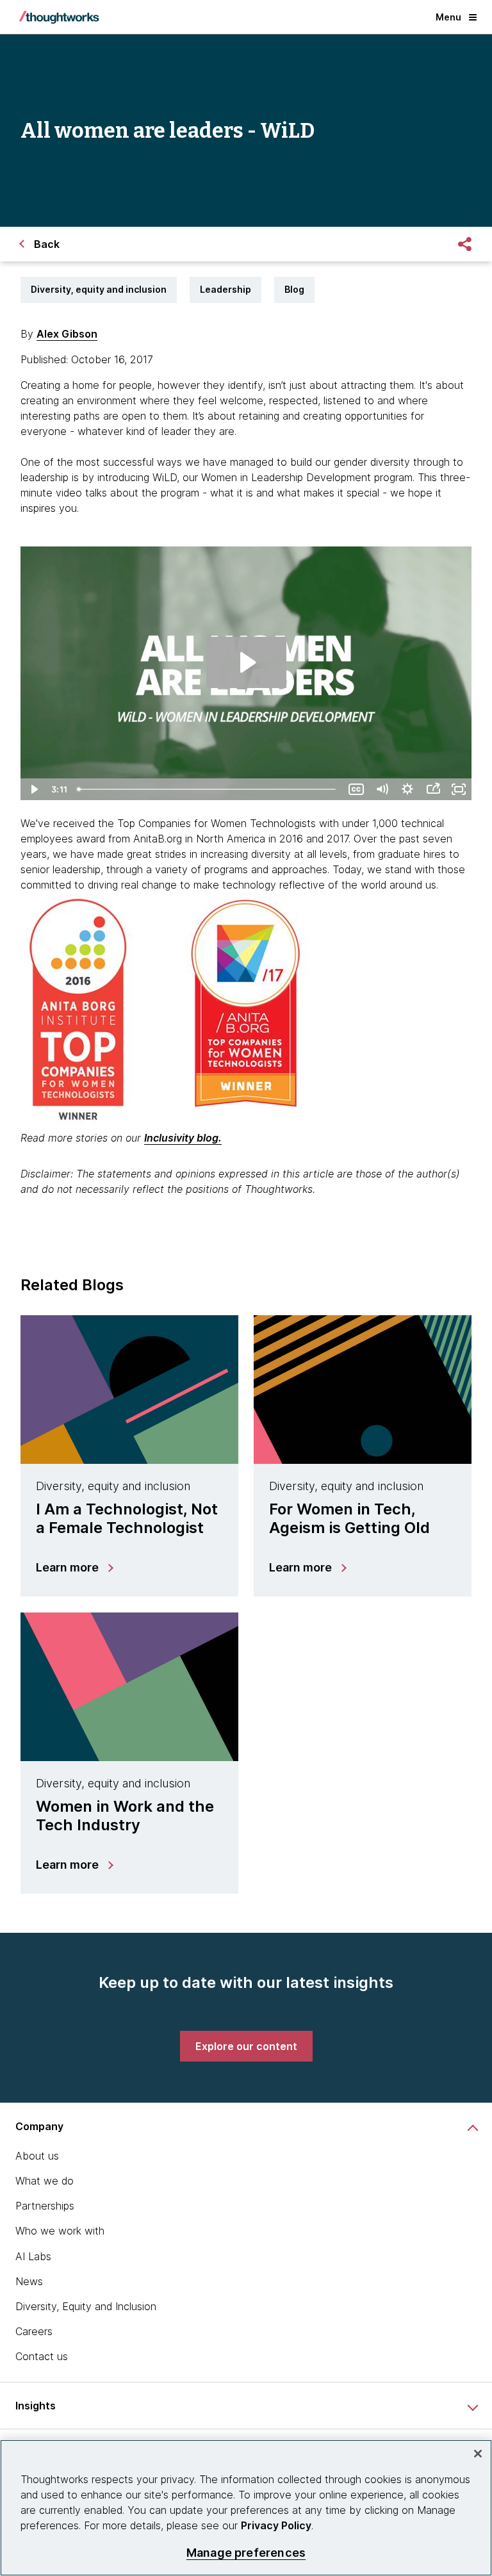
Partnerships (45, 2206)
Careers (34, 2331)
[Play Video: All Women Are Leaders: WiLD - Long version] (246, 662)
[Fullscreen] (459, 789)
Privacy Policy (276, 2525)
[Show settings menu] (407, 789)
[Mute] (382, 789)
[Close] (478, 2454)
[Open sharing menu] (433, 789)
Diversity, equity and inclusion (99, 289)
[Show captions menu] (356, 789)
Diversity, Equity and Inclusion (86, 2306)
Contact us (42, 2356)
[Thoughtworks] (59, 17)
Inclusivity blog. (183, 1138)
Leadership (225, 289)
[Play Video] (33, 789)
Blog (294, 289)
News (29, 2281)
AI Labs (33, 2256)
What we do (45, 2181)
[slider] (208, 789)
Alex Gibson (67, 334)
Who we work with (60, 2231)
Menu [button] (448, 17)
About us (37, 2156)
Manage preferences (246, 2553)
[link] (246, 2046)
